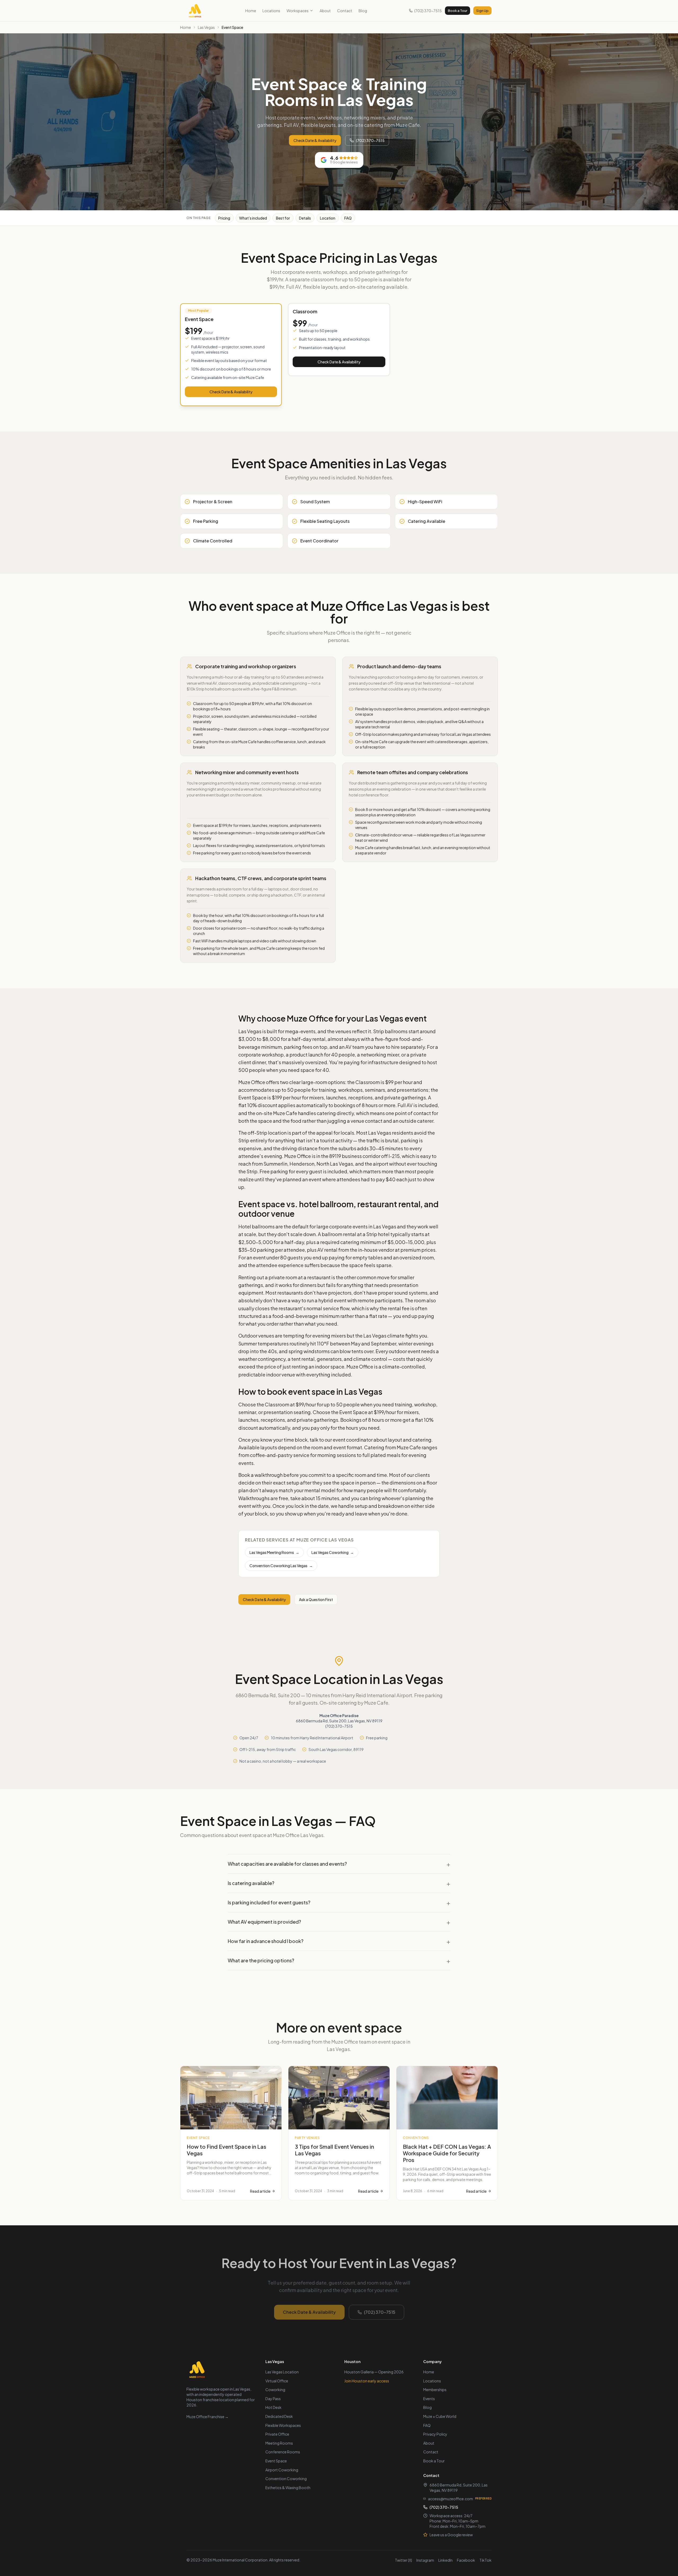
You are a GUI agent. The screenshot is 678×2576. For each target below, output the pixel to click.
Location (328, 218)
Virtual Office (277, 2381)
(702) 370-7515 (428, 11)
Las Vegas (206, 27)
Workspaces (298, 11)
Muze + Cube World (440, 2416)
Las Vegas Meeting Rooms (274, 1552)
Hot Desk (273, 2407)
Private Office (277, 2434)
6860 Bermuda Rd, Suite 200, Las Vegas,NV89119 (459, 2488)
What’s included (253, 218)
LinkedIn (445, 2560)
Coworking (275, 2390)
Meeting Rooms (279, 2443)
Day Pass (273, 2399)
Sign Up (482, 11)
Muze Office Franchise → (208, 2417)
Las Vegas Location (282, 2372)
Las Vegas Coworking (333, 1552)
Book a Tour (458, 11)
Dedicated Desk (279, 2416)
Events (429, 2399)
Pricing (224, 218)
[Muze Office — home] (195, 11)
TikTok (485, 2560)
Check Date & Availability (315, 140)
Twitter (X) (403, 2560)
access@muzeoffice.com (450, 2499)
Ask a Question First (316, 1599)
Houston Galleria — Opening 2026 (374, 2372)
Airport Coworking (282, 2470)
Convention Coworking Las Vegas (281, 1566)
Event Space (276, 2461)
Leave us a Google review (451, 2535)
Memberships (435, 2390)
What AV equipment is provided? (339, 1922)
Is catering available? (339, 1883)
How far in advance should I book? (339, 1941)
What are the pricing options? (339, 1960)
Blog (363, 11)
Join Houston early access (367, 2381)
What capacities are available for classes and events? (339, 1864)
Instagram (425, 2560)
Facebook (466, 2560)
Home (251, 11)
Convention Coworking (286, 2479)
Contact (345, 11)
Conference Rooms (283, 2452)
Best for (283, 218)
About (325, 11)
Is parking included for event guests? (339, 1902)
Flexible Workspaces (283, 2425)
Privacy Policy (435, 2434)
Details (305, 218)
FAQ (348, 218)
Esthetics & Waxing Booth (288, 2488)
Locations (271, 11)
